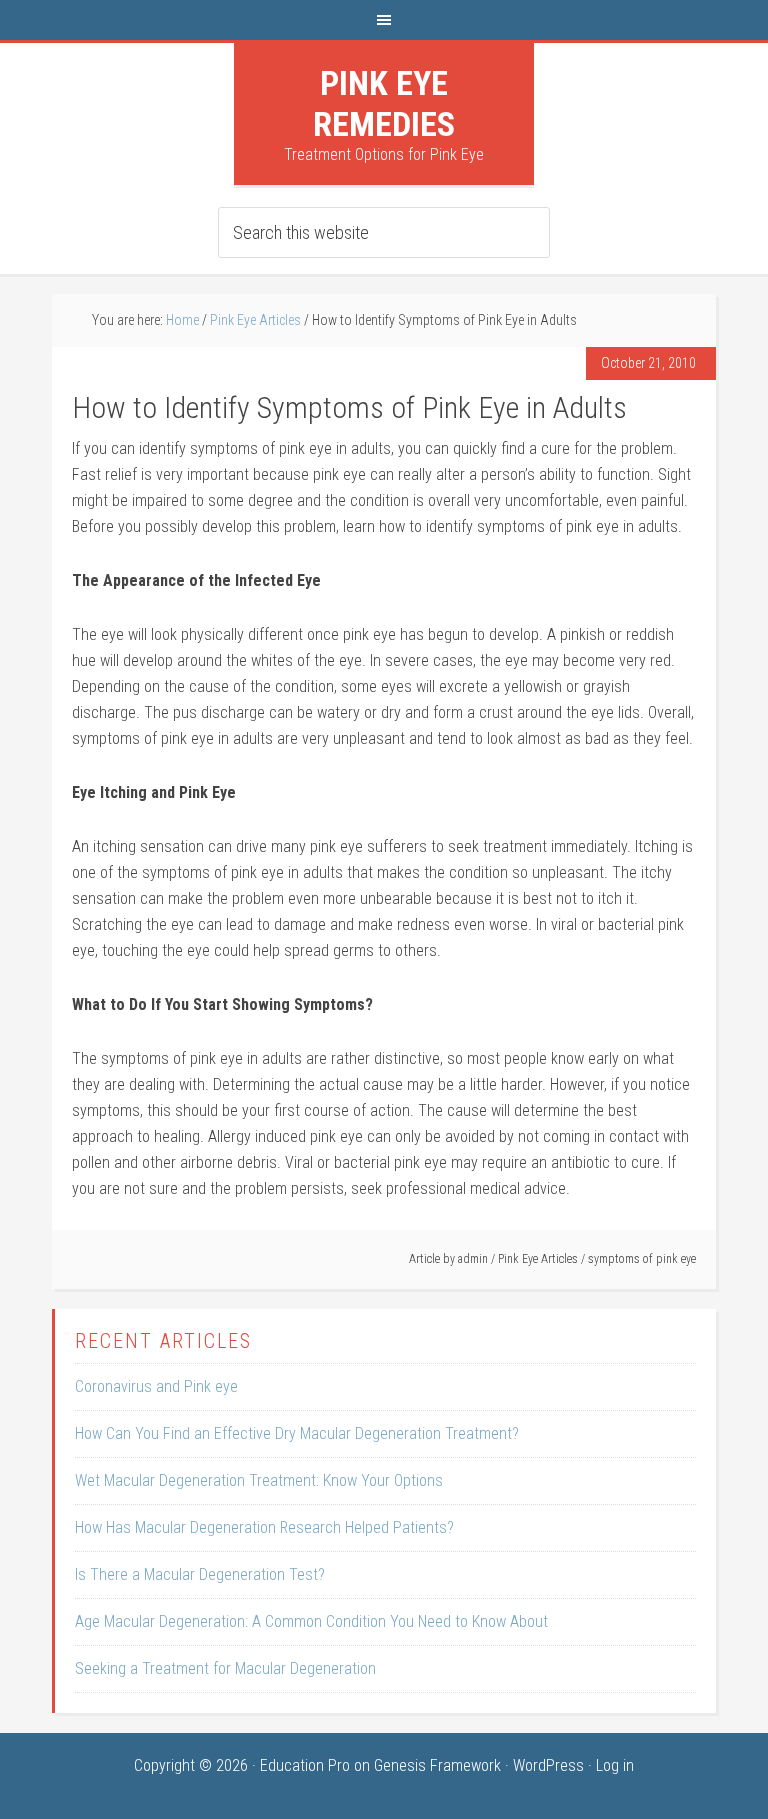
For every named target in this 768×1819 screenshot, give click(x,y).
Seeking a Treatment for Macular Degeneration (225, 1668)
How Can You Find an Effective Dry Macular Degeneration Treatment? (297, 1433)
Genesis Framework (437, 1765)
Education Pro (305, 1765)
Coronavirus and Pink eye (156, 1386)
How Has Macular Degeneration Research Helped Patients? (264, 1527)
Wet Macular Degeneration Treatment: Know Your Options (259, 1480)
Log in (615, 1765)
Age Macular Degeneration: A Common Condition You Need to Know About (311, 1621)
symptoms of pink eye (642, 1259)
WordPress (548, 1765)
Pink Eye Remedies (384, 103)
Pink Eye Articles (538, 1259)
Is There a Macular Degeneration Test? (200, 1574)
